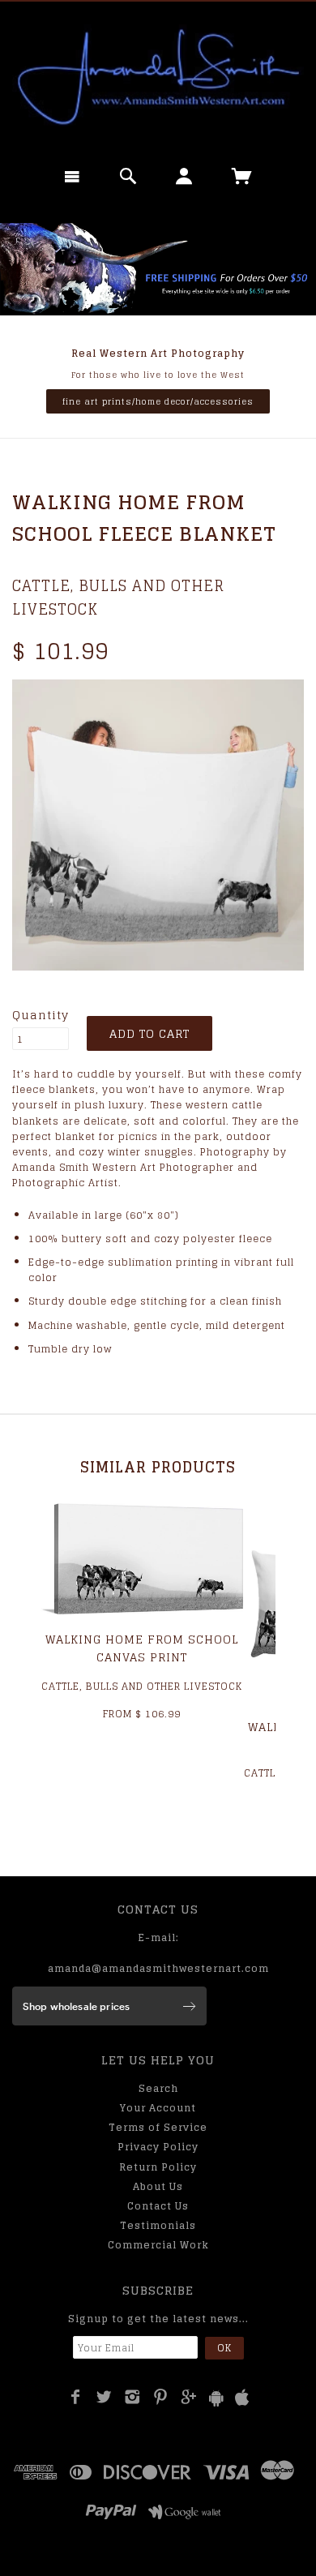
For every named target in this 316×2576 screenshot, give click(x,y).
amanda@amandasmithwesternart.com (158, 1968)
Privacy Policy (158, 2147)
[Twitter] (104, 2397)
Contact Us (158, 2206)
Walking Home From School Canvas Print (142, 1648)
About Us (158, 2186)
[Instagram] (132, 2397)
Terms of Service (158, 2127)
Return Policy (158, 2167)
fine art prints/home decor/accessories (158, 401)
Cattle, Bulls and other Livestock (118, 597)
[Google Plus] (189, 2397)
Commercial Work (158, 2245)
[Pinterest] (161, 2397)
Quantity (41, 1015)
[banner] (158, 77)
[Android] (216, 2398)
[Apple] (242, 2398)
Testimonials (158, 2225)
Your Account (158, 2108)
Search (158, 2088)
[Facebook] (76, 2397)
